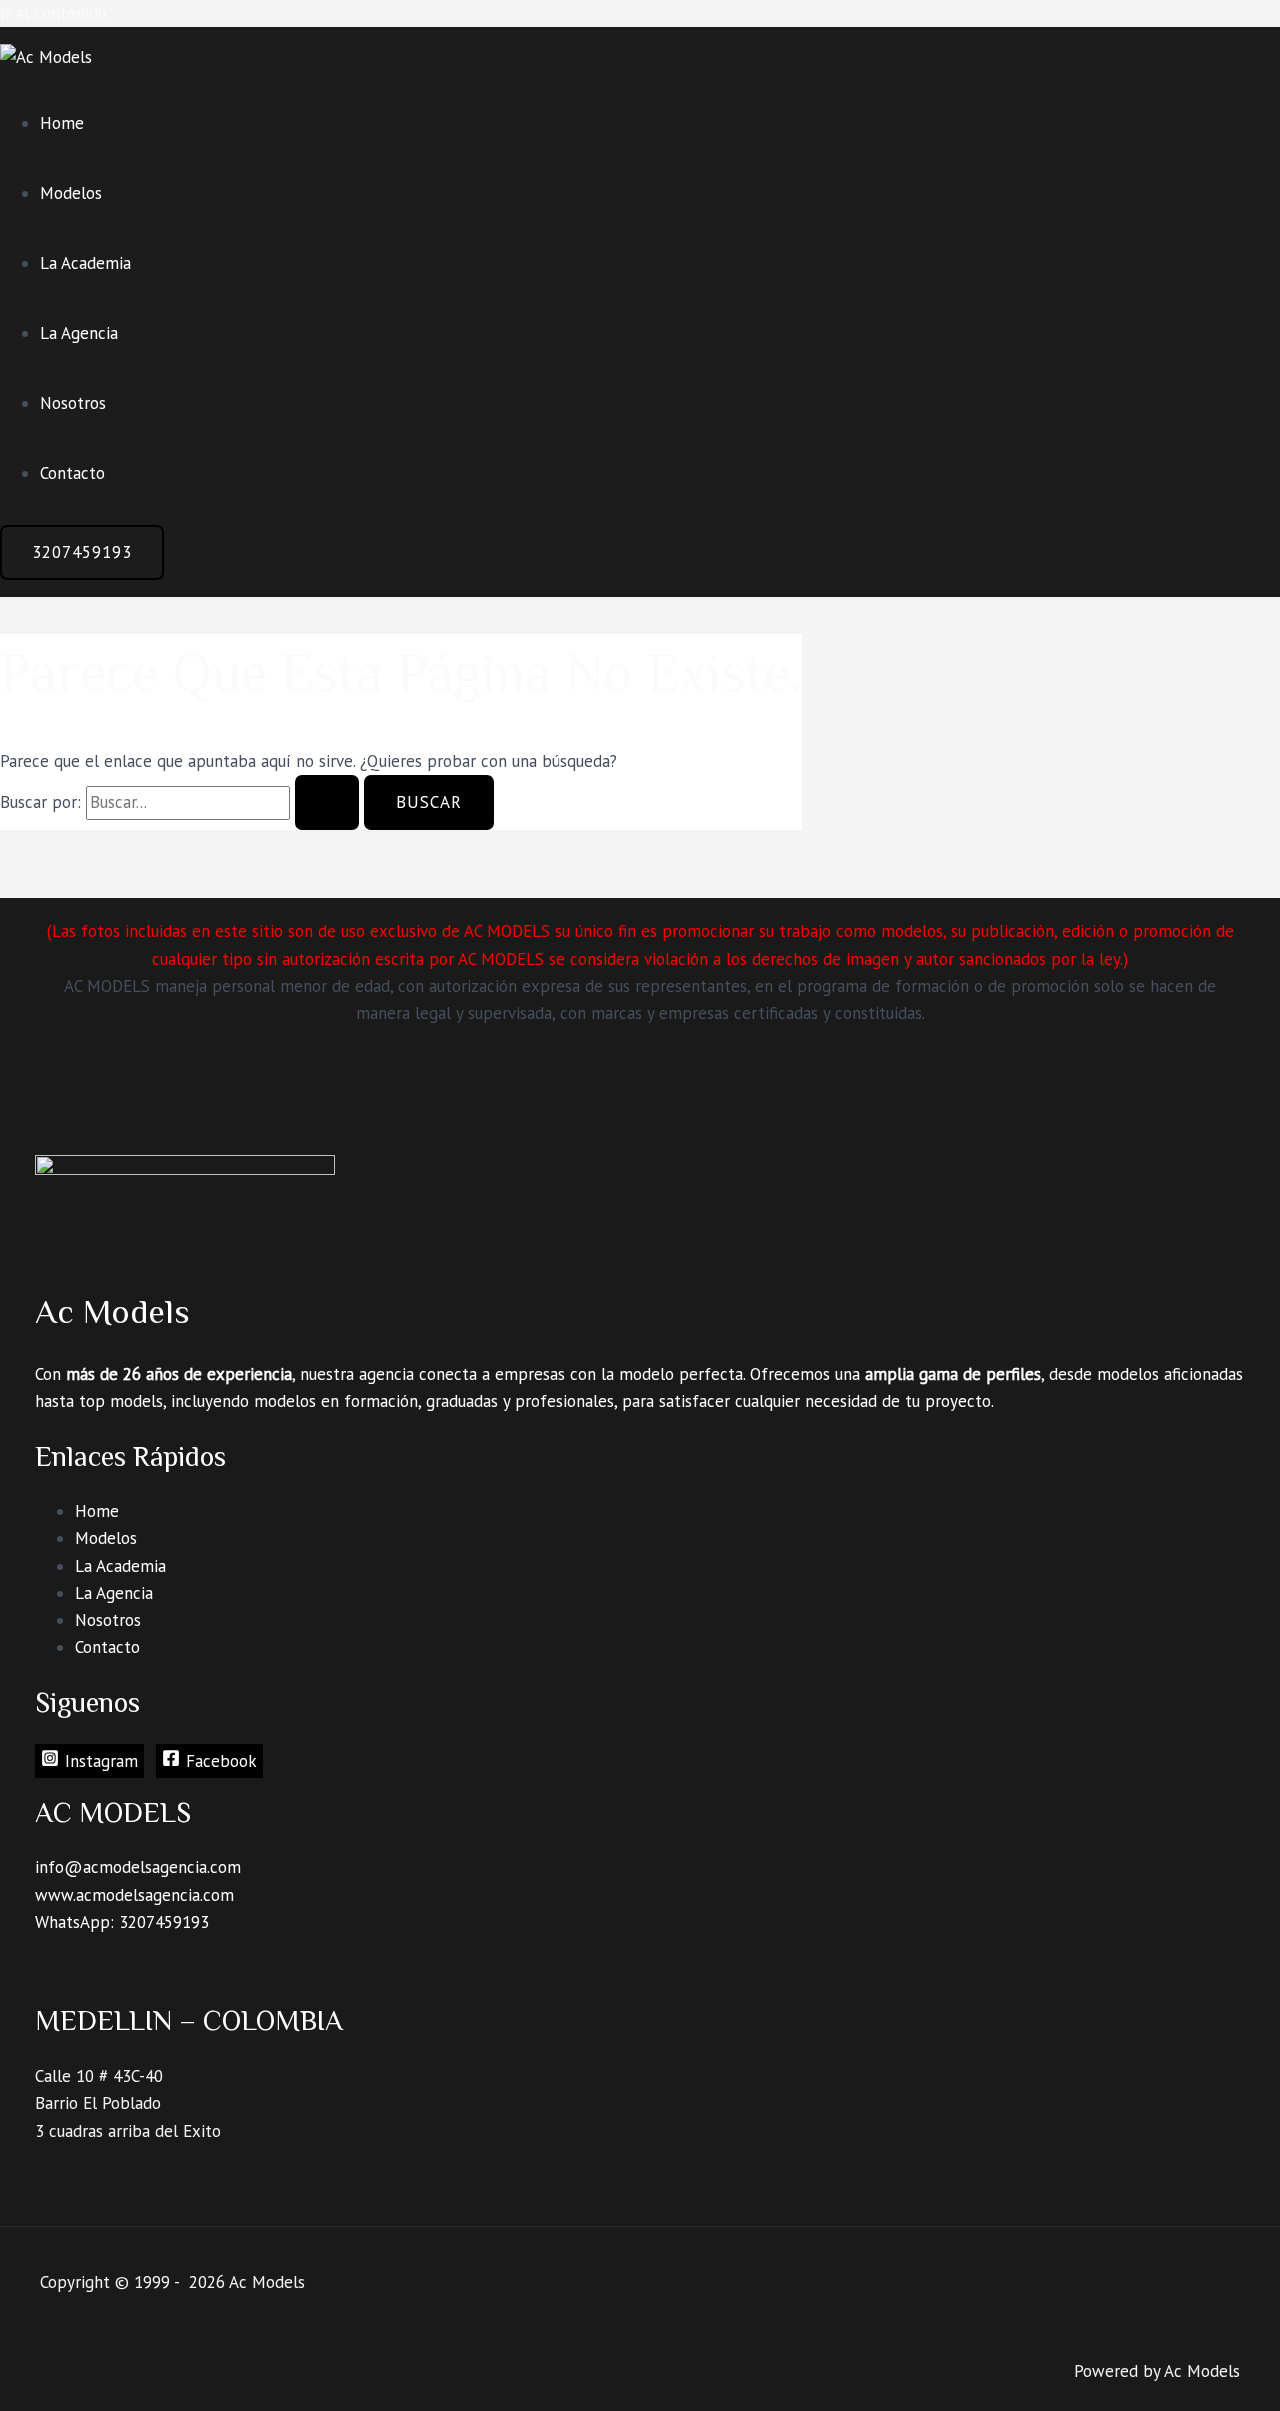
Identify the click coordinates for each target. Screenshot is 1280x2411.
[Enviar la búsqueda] (327, 802)
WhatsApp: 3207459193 (122, 1922)
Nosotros (73, 403)
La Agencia (79, 333)
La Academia (85, 263)
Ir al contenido (53, 13)
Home (62, 123)
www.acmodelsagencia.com (134, 1895)
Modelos (71, 193)
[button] (82, 552)
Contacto (72, 473)
